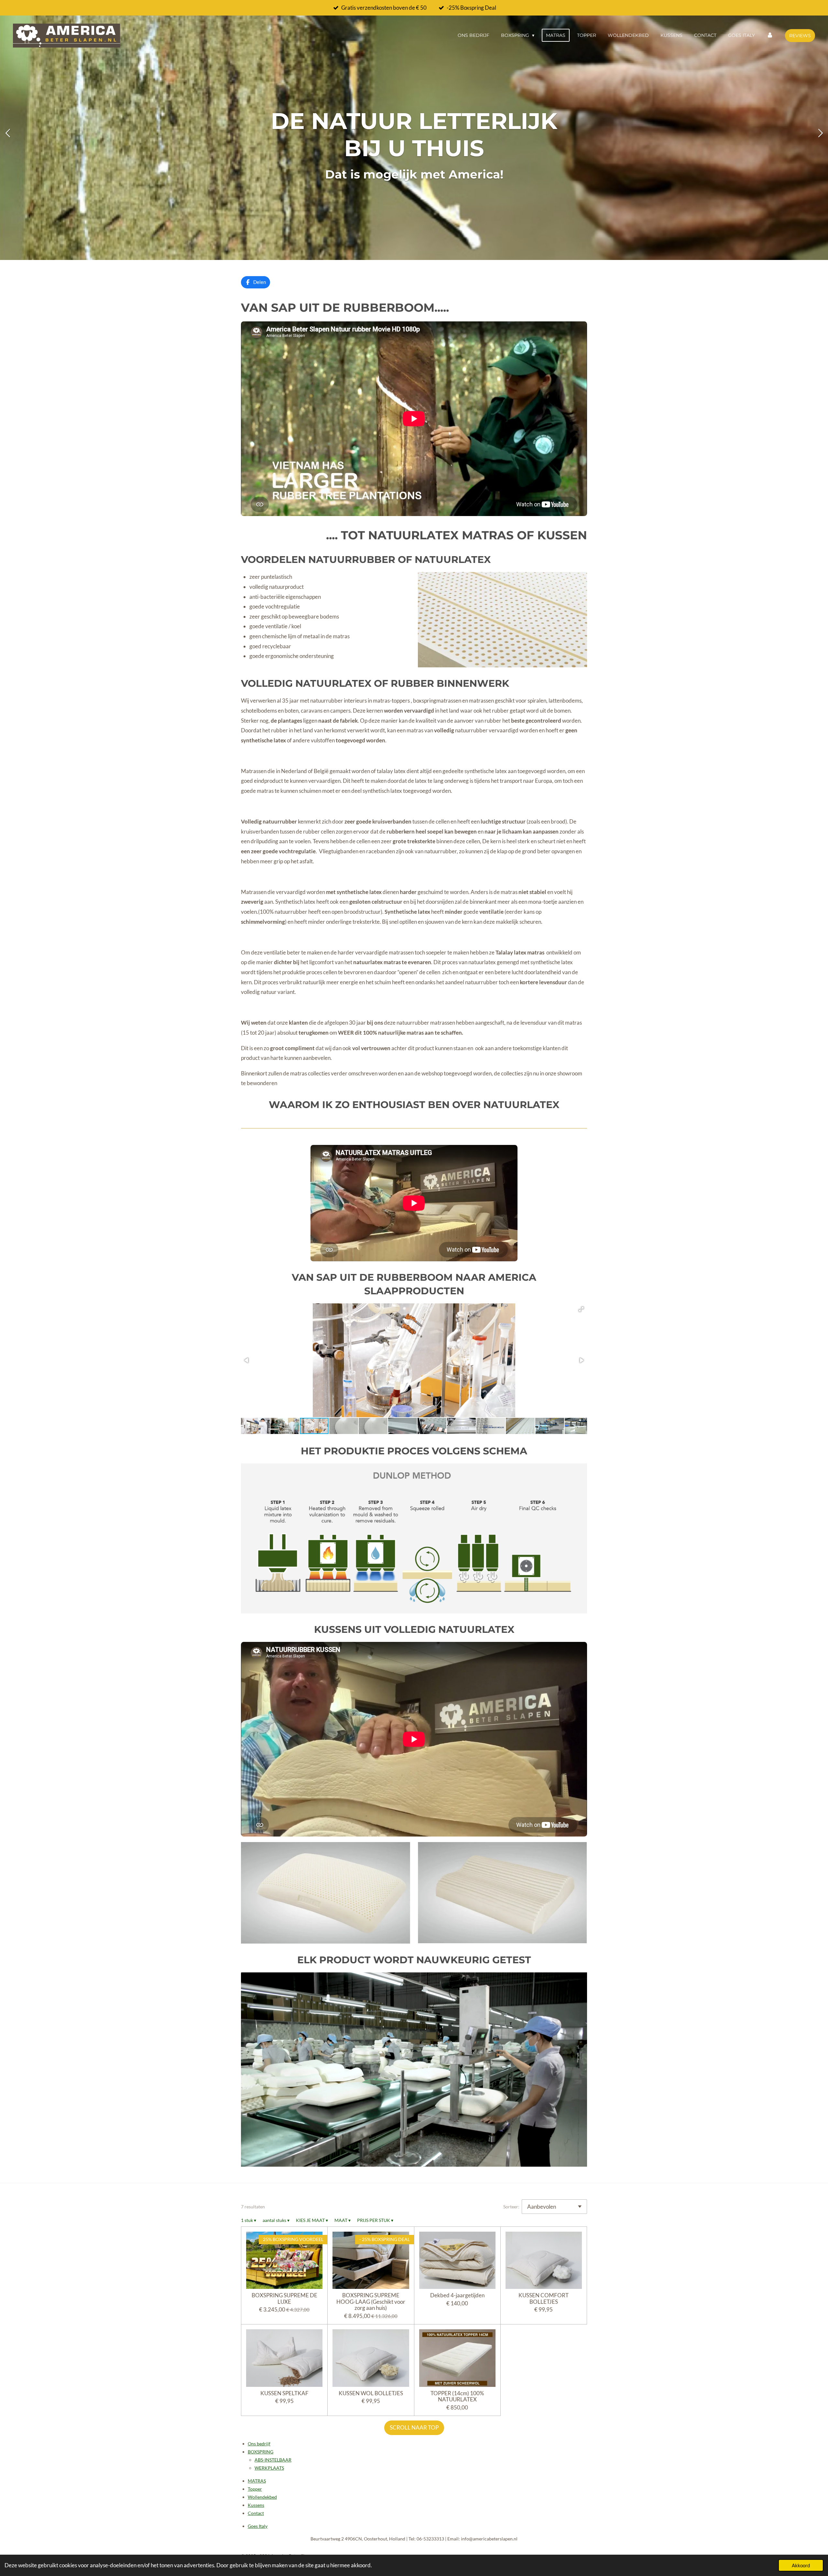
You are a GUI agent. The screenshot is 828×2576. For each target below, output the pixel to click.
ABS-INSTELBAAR (273, 2460)
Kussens (256, 2505)
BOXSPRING (261, 2452)
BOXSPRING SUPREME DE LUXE (284, 2298)
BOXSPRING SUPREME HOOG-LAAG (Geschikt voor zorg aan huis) (371, 2302)
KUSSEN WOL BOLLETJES (371, 2393)
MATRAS (257, 2481)
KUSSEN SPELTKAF (284, 2393)
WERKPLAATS (269, 2468)
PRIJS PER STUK (375, 2220)
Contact (256, 2513)
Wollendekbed (262, 2497)
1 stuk (249, 2220)
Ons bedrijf (259, 2444)
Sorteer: (511, 2207)
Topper (255, 2489)
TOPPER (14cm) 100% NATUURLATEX (457, 2396)
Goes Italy (258, 2526)
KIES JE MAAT (312, 2220)
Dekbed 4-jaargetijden (457, 2295)
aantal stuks (276, 2220)
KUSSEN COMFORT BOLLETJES (544, 2298)
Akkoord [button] (801, 2565)
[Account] (770, 35)
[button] (581, 1309)
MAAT (343, 2220)
